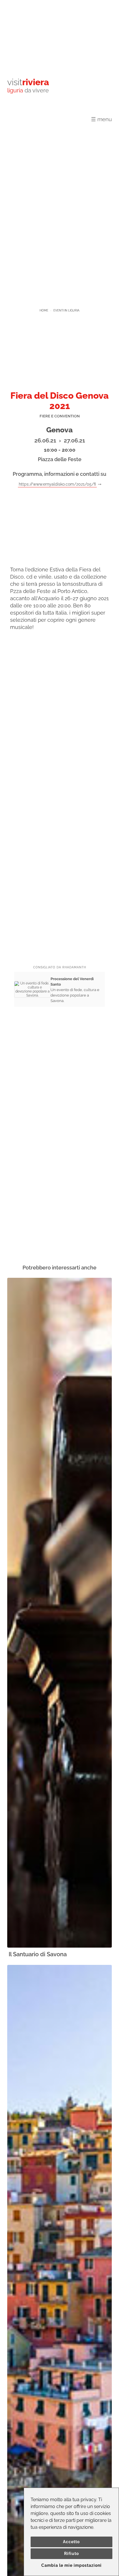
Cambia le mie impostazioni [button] (71, 2565)
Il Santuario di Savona (38, 1954)
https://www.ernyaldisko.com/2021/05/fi (57, 484)
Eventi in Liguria (66, 310)
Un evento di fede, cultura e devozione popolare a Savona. (75, 990)
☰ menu (101, 119)
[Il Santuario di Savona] (60, 1613)
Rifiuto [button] (71, 2554)
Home (44, 310)
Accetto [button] (71, 2542)
